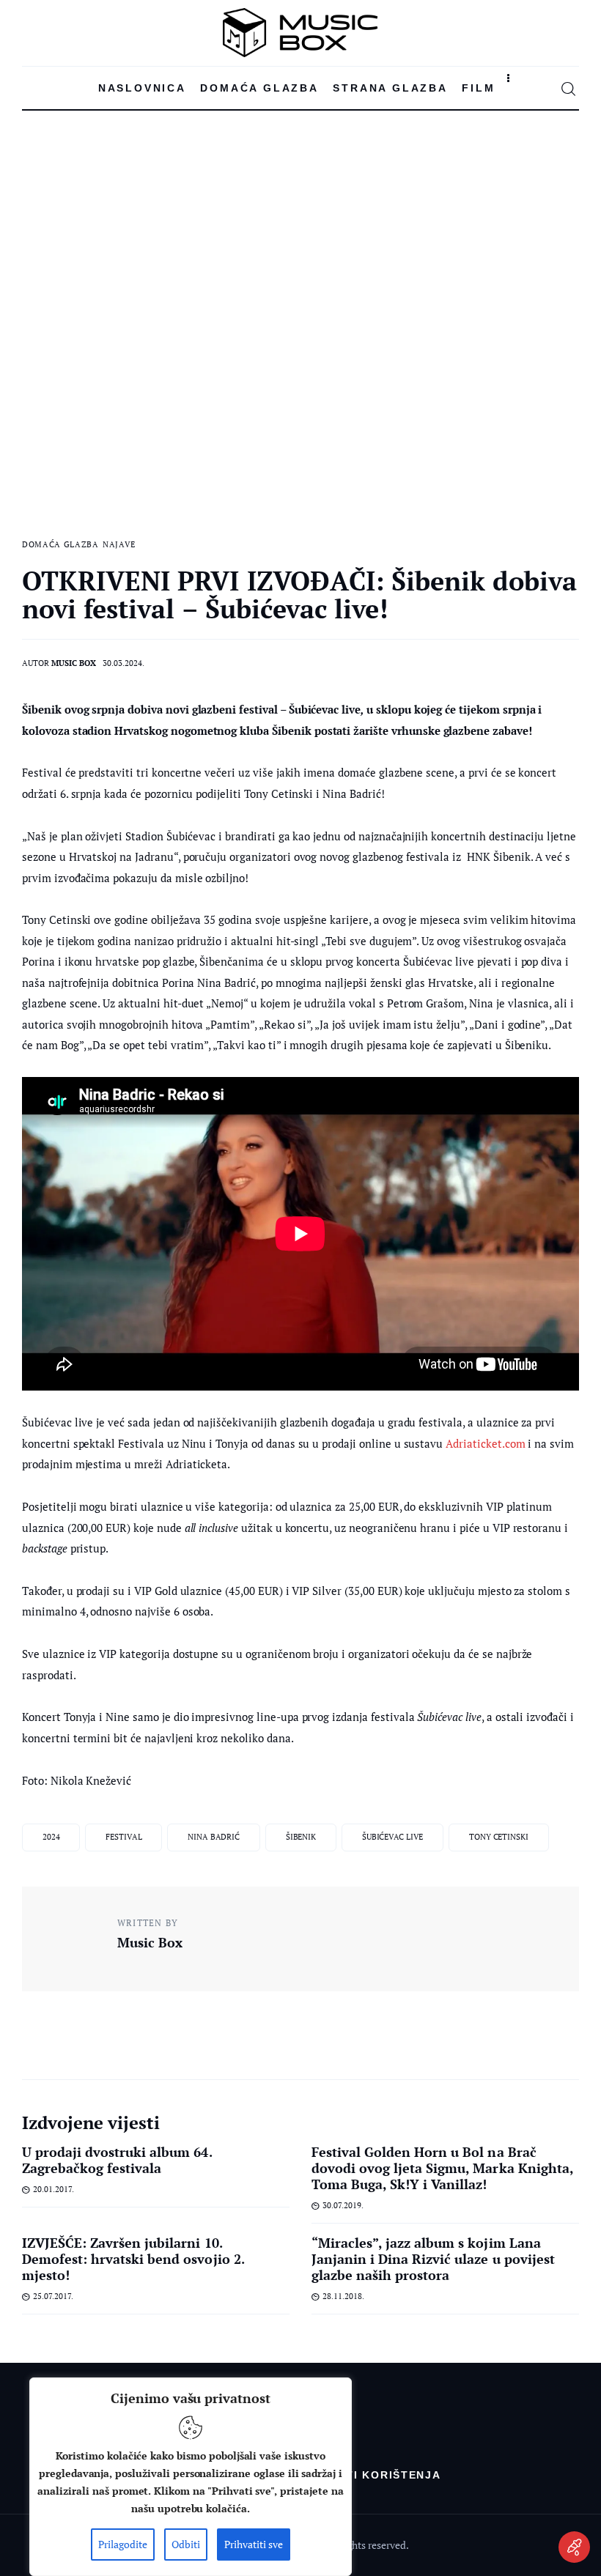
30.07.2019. (343, 2205)
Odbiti (186, 2544)
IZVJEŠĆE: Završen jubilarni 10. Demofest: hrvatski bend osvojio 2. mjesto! (133, 2259)
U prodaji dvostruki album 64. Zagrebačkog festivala (117, 2160)
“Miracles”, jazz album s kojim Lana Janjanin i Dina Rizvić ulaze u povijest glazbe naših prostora (433, 2259)
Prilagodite (123, 2544)
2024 (51, 1837)
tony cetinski (499, 1837)
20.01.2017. (54, 2189)
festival (123, 1837)
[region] (191, 2477)
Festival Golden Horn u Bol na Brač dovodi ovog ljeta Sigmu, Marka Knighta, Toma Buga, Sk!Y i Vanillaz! (442, 2168)
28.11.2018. (343, 2296)
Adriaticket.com (485, 1443)
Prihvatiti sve (254, 2544)
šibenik (301, 1837)
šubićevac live (392, 1837)
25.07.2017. (53, 2296)
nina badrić (214, 1837)
